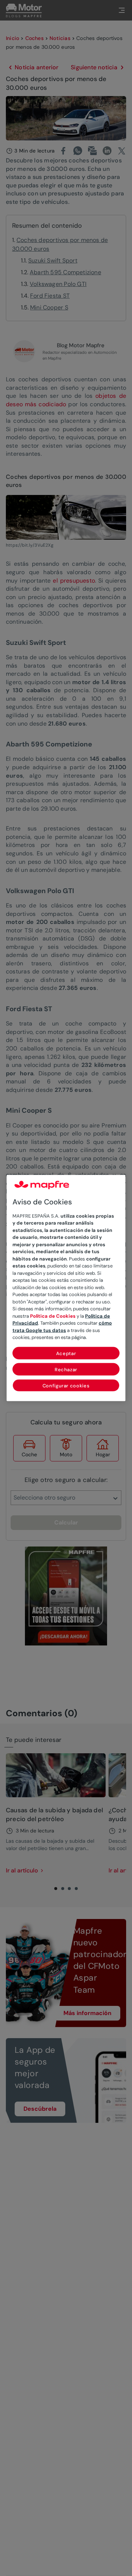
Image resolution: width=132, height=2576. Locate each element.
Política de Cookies (53, 1316)
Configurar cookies (66, 1385)
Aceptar (66, 1353)
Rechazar (66, 1369)
